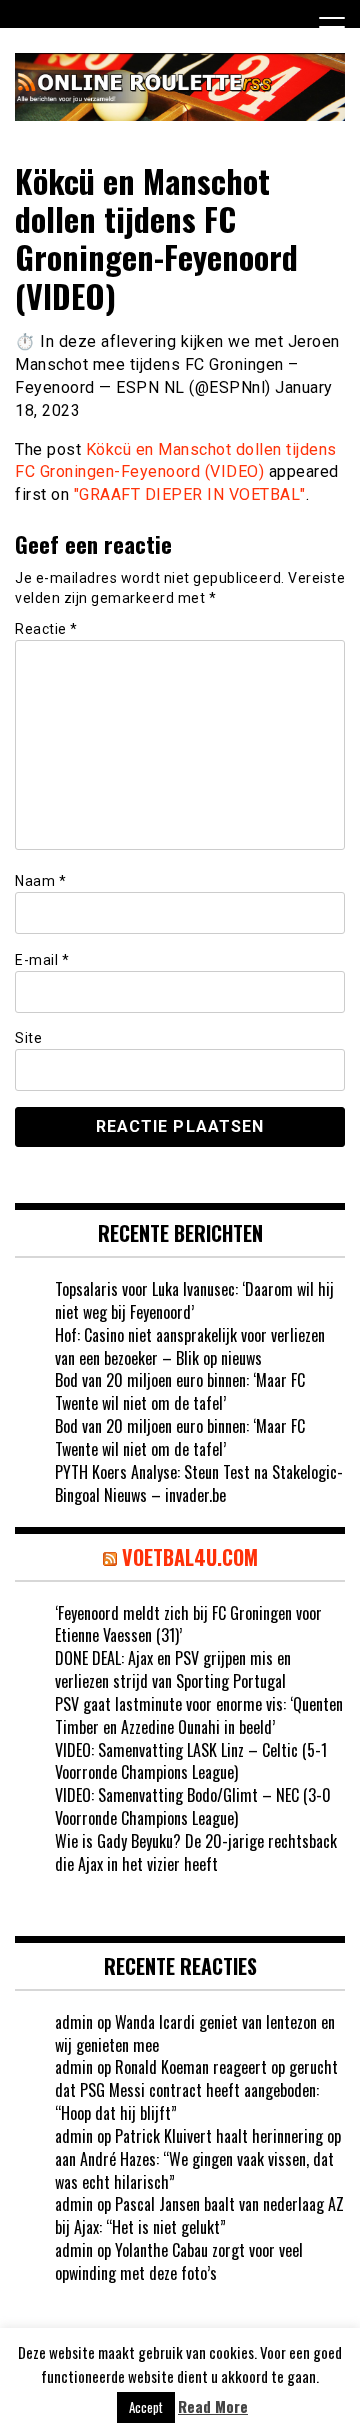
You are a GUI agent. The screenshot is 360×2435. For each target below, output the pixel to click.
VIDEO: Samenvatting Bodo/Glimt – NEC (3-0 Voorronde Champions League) (193, 1806)
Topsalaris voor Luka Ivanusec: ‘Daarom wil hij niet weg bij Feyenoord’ (194, 1300)
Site (28, 1038)
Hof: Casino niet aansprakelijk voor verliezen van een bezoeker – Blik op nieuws (190, 1346)
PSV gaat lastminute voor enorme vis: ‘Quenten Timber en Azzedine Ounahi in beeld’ (199, 1715)
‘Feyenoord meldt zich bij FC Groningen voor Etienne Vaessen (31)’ (188, 1624)
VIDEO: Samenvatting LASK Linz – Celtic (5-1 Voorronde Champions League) (191, 1761)
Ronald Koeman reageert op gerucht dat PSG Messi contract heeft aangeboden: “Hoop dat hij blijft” (196, 2090)
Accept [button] (146, 2407)
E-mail (42, 960)
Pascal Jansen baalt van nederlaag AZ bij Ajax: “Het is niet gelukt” (199, 2215)
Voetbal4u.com (190, 1557)
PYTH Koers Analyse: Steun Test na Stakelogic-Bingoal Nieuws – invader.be (199, 1483)
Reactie (46, 629)
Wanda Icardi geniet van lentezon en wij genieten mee (195, 2033)
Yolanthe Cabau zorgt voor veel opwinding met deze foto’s (179, 2261)
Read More (213, 2406)
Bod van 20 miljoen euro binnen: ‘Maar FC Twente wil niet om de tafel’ (180, 1391)
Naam (40, 881)
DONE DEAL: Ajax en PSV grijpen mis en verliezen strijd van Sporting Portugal (173, 1669)
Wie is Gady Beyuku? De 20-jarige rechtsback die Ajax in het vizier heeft (196, 1852)
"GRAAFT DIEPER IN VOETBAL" (190, 494)
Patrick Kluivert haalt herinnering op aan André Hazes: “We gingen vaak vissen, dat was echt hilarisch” (198, 2159)
